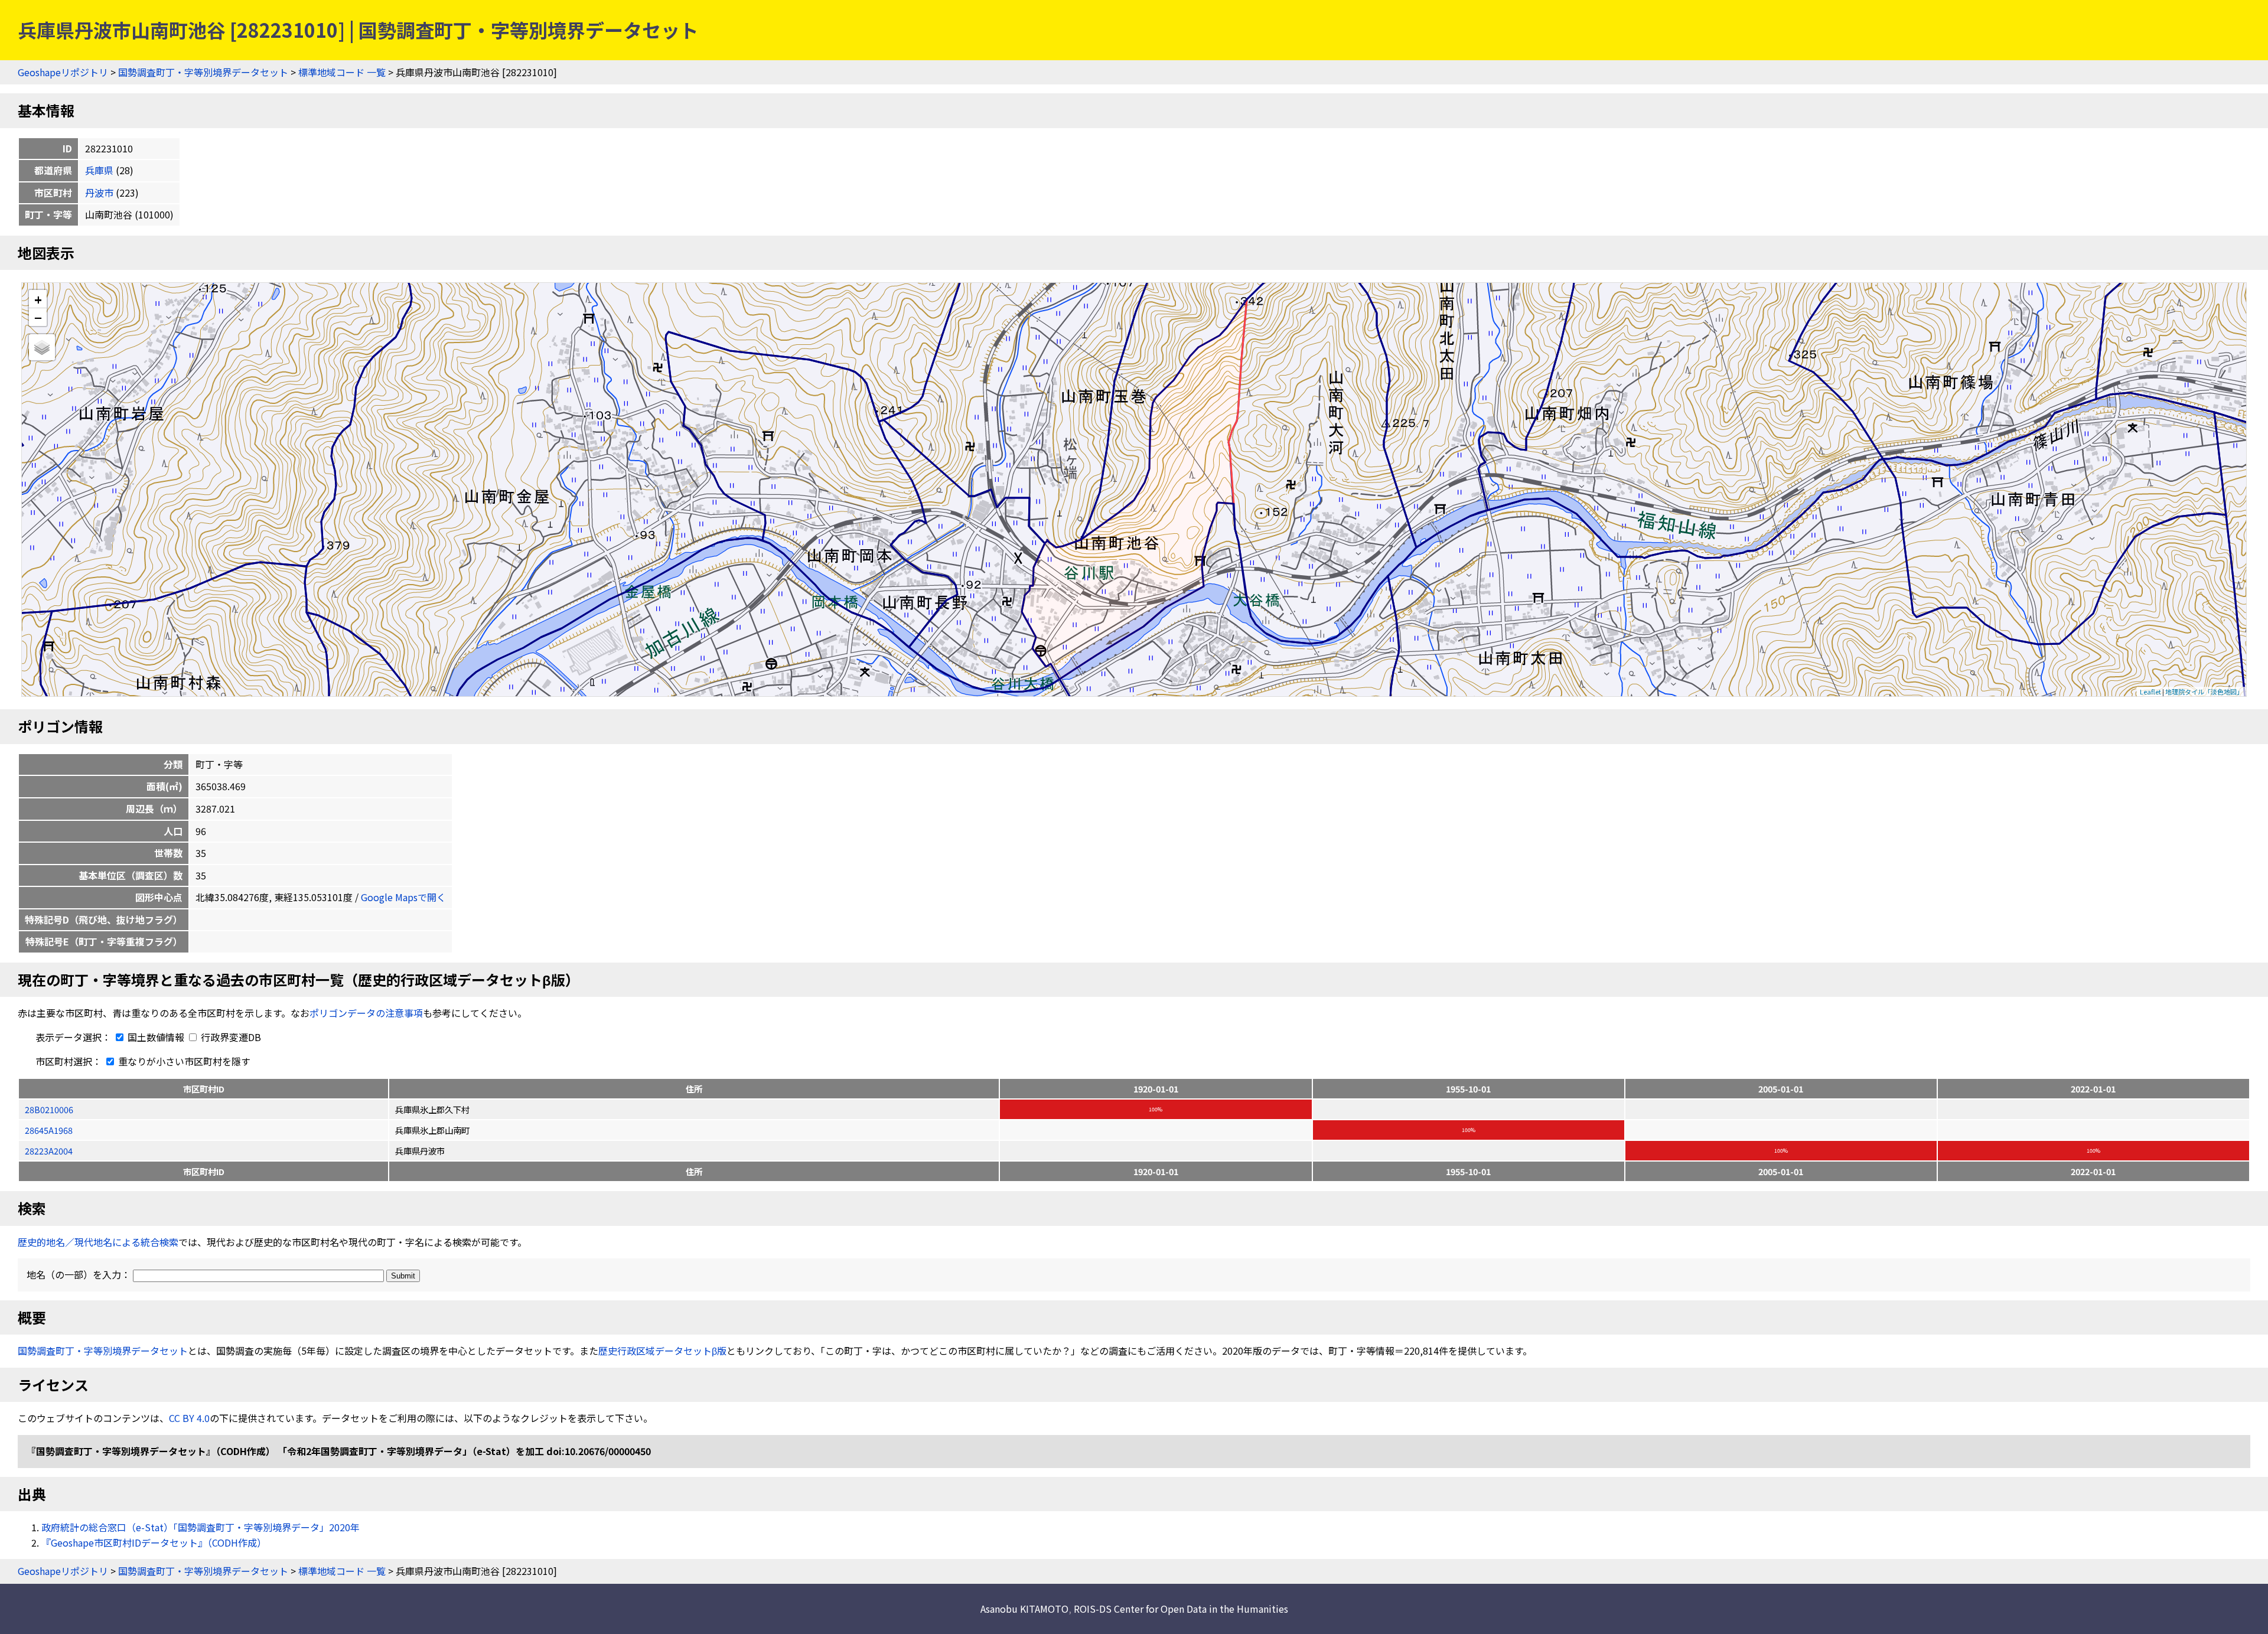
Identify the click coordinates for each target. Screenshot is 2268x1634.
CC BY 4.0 (189, 1418)
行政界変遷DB (230, 1037)
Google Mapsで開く (403, 897)
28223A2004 (49, 1151)
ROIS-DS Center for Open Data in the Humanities (1181, 1609)
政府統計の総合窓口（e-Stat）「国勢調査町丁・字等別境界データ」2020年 (201, 1527)
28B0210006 (49, 1109)
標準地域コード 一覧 (342, 72)
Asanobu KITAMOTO (1024, 1609)
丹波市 (99, 193)
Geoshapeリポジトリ (63, 72)
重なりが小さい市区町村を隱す (183, 1061)
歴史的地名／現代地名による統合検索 (98, 1242)
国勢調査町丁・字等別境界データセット (203, 72)
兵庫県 (99, 170)
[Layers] (42, 347)
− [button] (38, 317)
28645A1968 (49, 1130)
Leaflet (2150, 692)
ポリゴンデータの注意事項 (366, 1013)
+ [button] (38, 299)
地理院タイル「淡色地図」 (2204, 692)
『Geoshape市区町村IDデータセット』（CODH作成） (154, 1542)
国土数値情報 (156, 1037)
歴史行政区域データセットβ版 (662, 1351)
